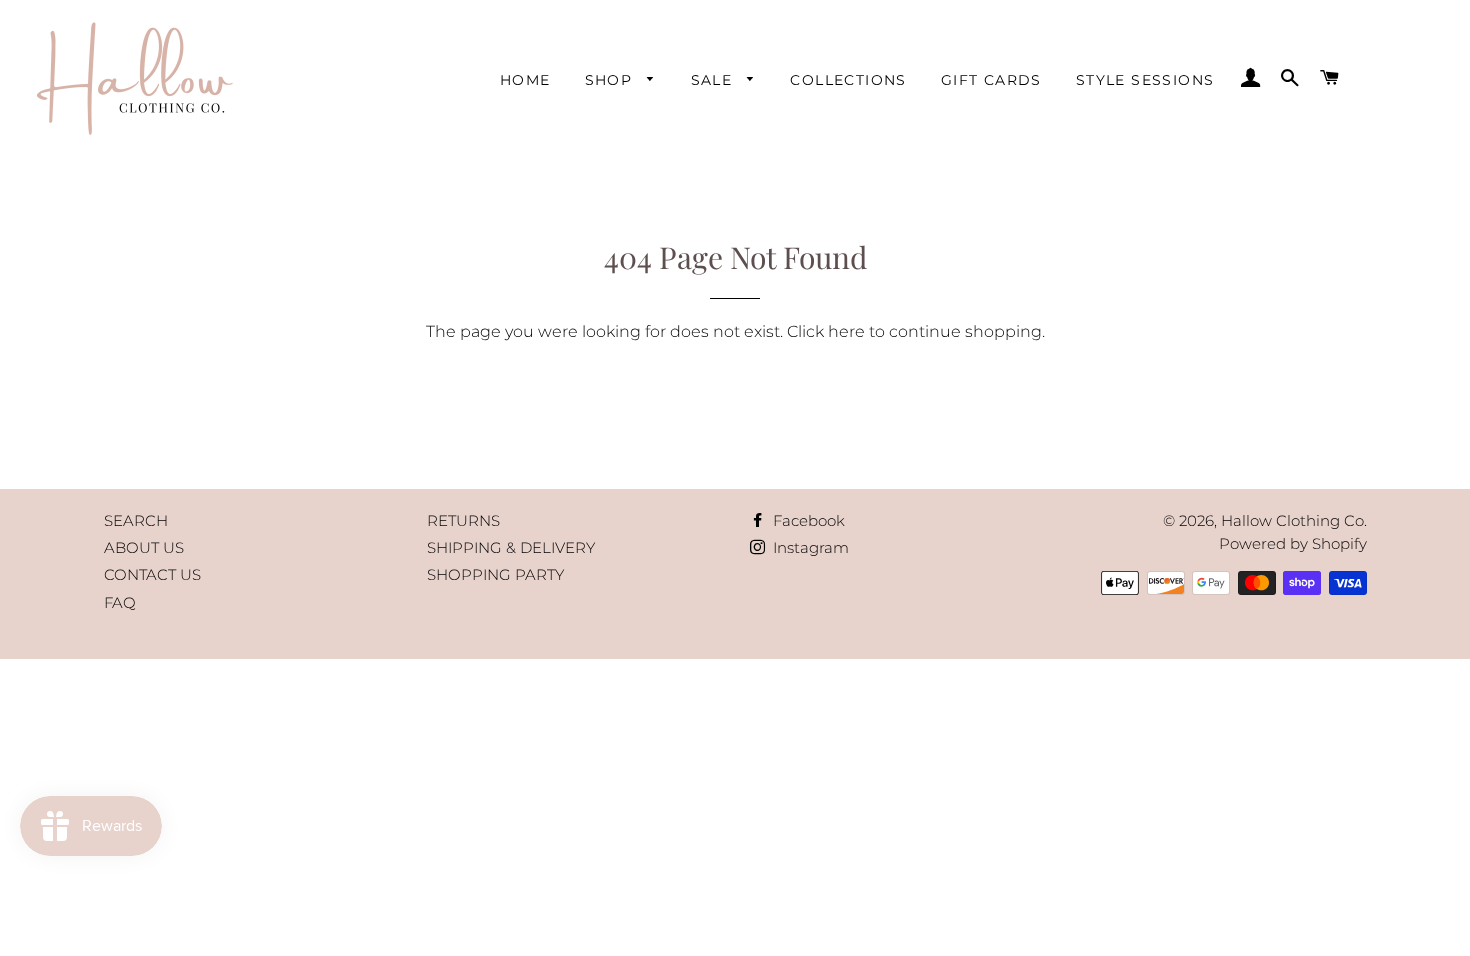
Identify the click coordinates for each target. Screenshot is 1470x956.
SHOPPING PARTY (495, 574)
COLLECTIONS (848, 80)
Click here (826, 331)
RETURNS (463, 520)
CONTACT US (152, 574)
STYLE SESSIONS (1145, 80)
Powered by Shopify (1293, 543)
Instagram (809, 547)
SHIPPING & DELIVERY (511, 547)
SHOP (611, 80)
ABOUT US (144, 547)
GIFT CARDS (991, 80)
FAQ (120, 602)
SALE (714, 80)
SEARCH (136, 520)
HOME (525, 80)
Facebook (807, 520)
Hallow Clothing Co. (1294, 520)
